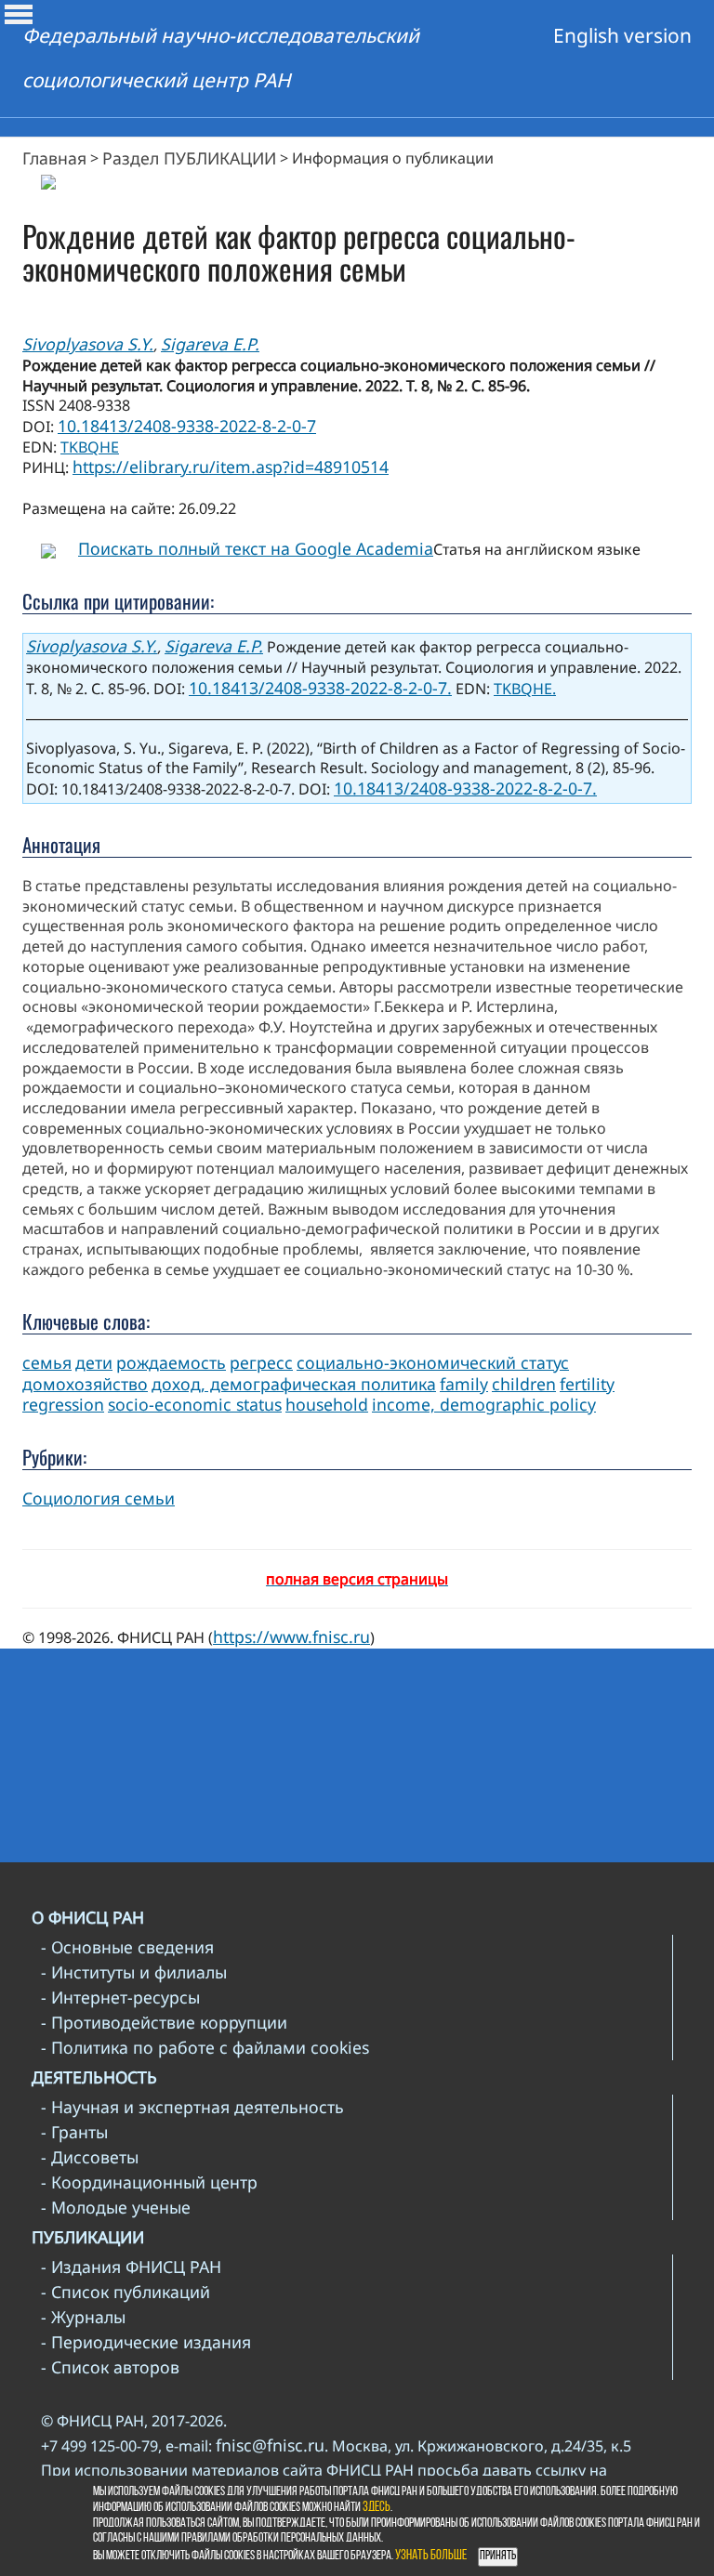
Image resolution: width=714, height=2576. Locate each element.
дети (94, 1362)
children (524, 1384)
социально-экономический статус (433, 1362)
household (327, 1404)
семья (47, 1362)
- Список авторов (110, 2367)
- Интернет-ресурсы (120, 1997)
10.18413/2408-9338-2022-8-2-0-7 (187, 426)
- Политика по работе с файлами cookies (205, 2047)
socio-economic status (195, 1404)
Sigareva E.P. (210, 344)
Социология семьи (99, 1498)
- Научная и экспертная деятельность (192, 2107)
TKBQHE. (525, 689)
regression (63, 1404)
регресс (261, 1362)
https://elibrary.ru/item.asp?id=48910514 (231, 467)
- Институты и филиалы (134, 1972)
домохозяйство (85, 1384)
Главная (54, 158)
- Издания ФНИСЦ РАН (131, 2267)
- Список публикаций (126, 2292)
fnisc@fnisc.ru (270, 2445)
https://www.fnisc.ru (291, 1636)
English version (622, 35)
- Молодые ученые (116, 2207)
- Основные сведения (127, 1947)
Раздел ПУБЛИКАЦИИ (189, 158)
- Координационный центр (149, 2182)
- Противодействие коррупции (164, 2022)
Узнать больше (431, 2556)
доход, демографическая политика (294, 1384)
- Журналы (83, 2317)
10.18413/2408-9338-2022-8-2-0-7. (320, 688)
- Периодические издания (146, 2342)
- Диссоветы (90, 2157)
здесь (377, 2508)
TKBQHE (90, 447)
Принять (498, 2556)
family (464, 1384)
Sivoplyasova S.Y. (88, 344)
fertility (587, 1384)
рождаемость (171, 1362)
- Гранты (74, 2132)
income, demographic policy (484, 1404)
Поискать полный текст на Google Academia (256, 548)
